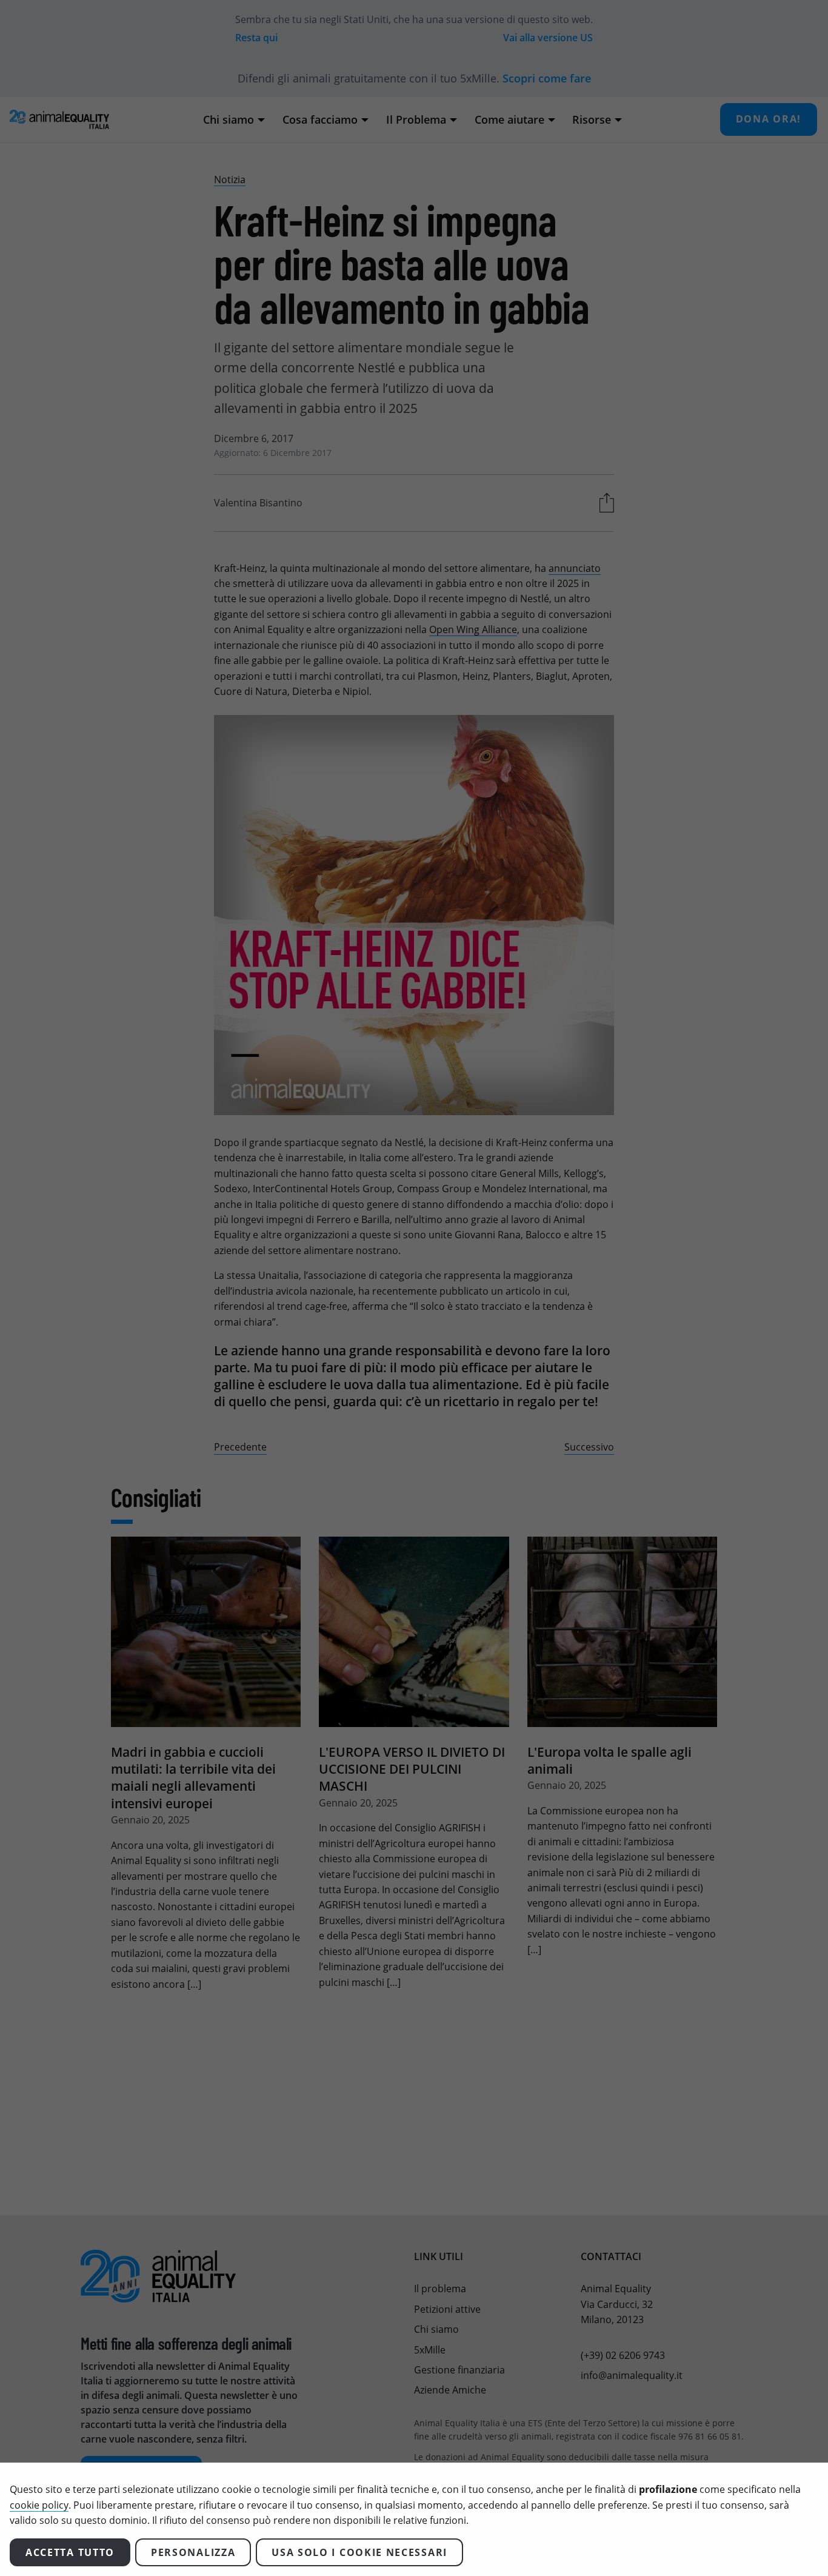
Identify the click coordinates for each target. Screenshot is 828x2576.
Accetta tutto (70, 2552)
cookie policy (39, 2505)
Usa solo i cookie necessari (359, 2552)
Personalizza (193, 2552)
